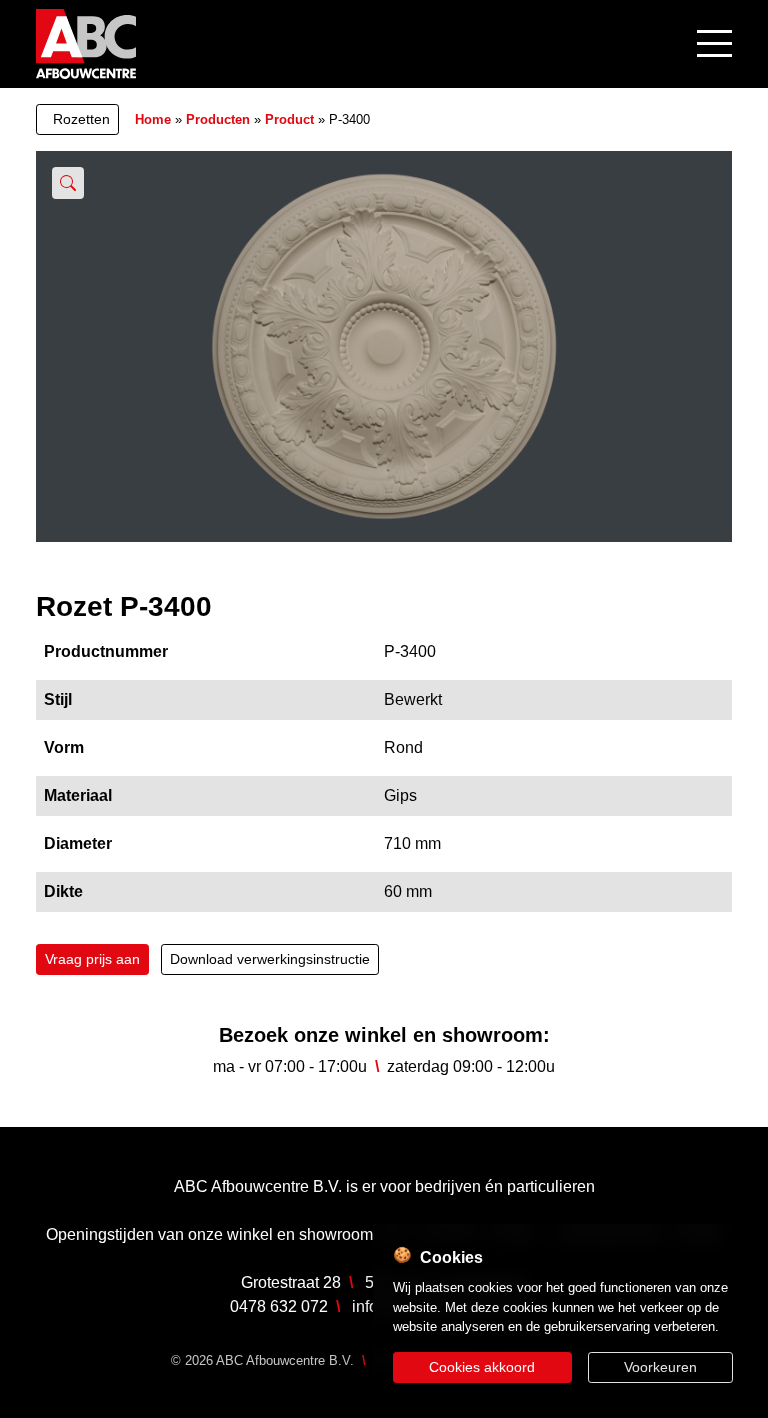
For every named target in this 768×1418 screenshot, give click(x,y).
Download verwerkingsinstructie (270, 959)
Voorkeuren (660, 1367)
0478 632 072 (279, 1306)
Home (153, 119)
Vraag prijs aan (92, 959)
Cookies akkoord (482, 1367)
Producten (218, 119)
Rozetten (81, 119)
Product (289, 119)
